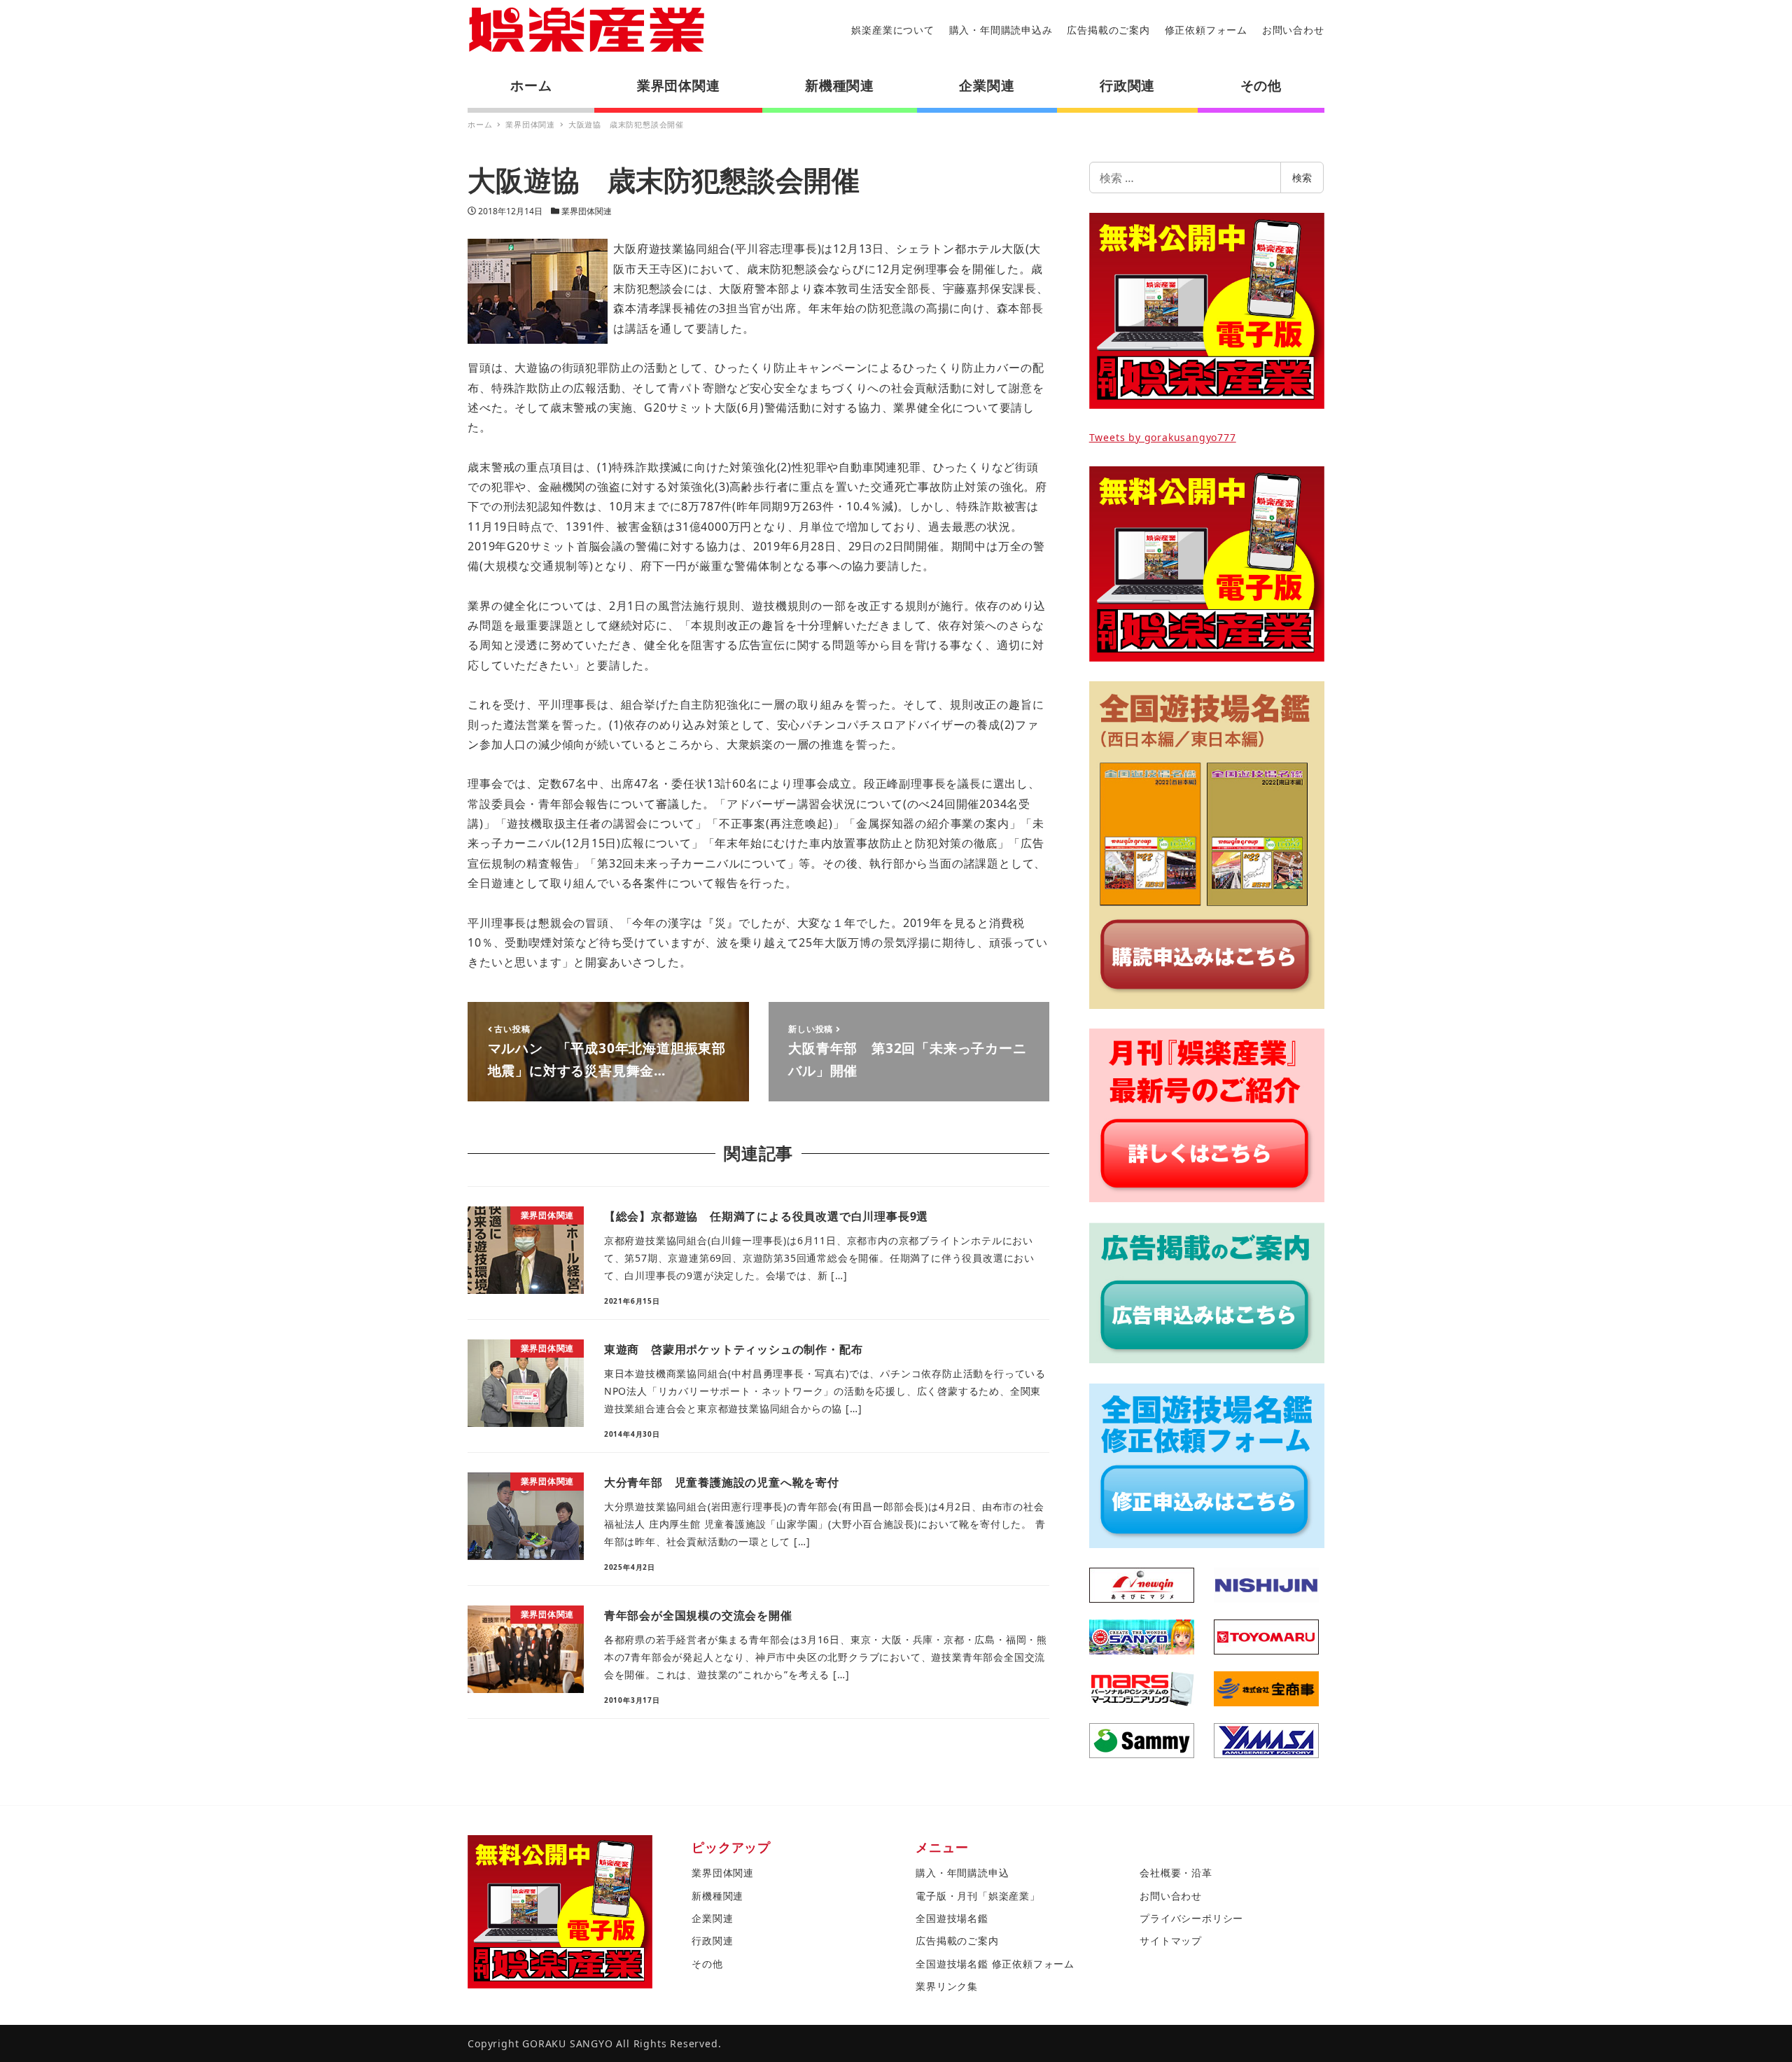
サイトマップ (1171, 1941)
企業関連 (712, 1918)
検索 (1302, 177)
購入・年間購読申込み (1001, 30)
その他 (707, 1964)
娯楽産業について (892, 30)
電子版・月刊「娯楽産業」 (978, 1896)
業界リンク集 (947, 1986)
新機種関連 (717, 1896)
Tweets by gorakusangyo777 (1163, 437)
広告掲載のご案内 (1108, 30)
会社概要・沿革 (1176, 1873)
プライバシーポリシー (1191, 1918)
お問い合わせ (1293, 30)
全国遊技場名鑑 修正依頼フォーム (995, 1964)
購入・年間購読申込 (962, 1873)
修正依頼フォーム (1206, 30)
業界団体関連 (587, 211)
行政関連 (712, 1941)
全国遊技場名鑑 (952, 1918)
